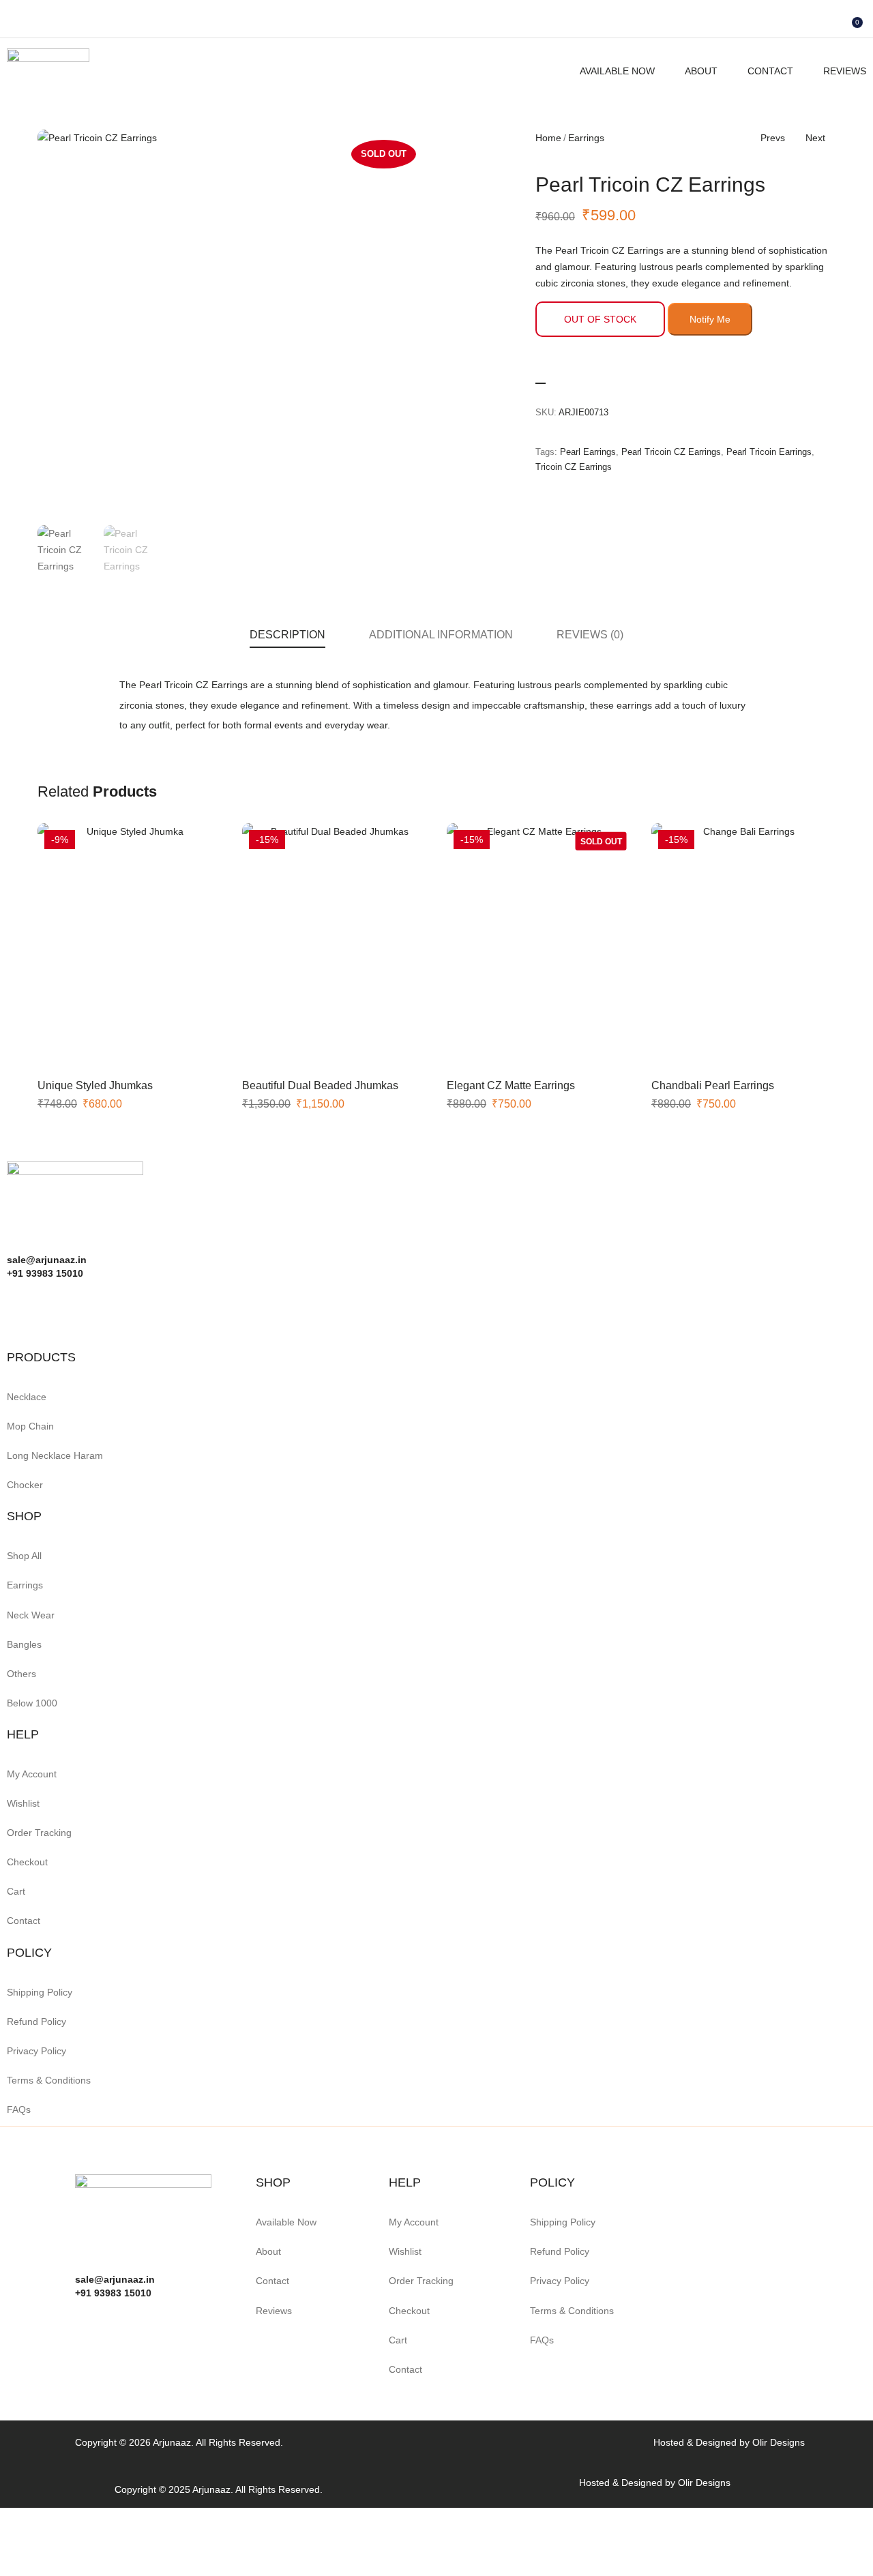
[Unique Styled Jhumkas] (130, 946)
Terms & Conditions (49, 2080)
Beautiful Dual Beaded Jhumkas (320, 1085)
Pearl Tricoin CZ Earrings (671, 452)
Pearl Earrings (588, 452)
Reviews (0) (590, 635)
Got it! (809, 24)
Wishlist (23, 1803)
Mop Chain (30, 1426)
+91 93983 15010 (113, 2293)
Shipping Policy (40, 1992)
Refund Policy (36, 2022)
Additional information (441, 635)
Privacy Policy (36, 2051)
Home (548, 138)
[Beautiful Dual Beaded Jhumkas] (334, 946)
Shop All (24, 1556)
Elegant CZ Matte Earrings (511, 1085)
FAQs (19, 2109)
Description (287, 635)
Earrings (586, 138)
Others (21, 1674)
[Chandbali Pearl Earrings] (743, 946)
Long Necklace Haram (55, 1455)
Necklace (27, 1397)
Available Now (617, 71)
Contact (770, 71)
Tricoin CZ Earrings (574, 467)
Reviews (845, 71)
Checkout (27, 1862)
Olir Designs (779, 2442)
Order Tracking (39, 1833)
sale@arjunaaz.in (115, 2279)
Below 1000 (32, 1703)
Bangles (24, 1644)
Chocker (25, 1485)
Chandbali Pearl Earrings (713, 1085)
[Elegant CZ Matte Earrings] (539, 946)
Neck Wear (31, 1615)
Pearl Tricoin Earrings (769, 452)
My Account (32, 1774)
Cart (16, 1891)
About (701, 71)
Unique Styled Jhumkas (95, 1085)
